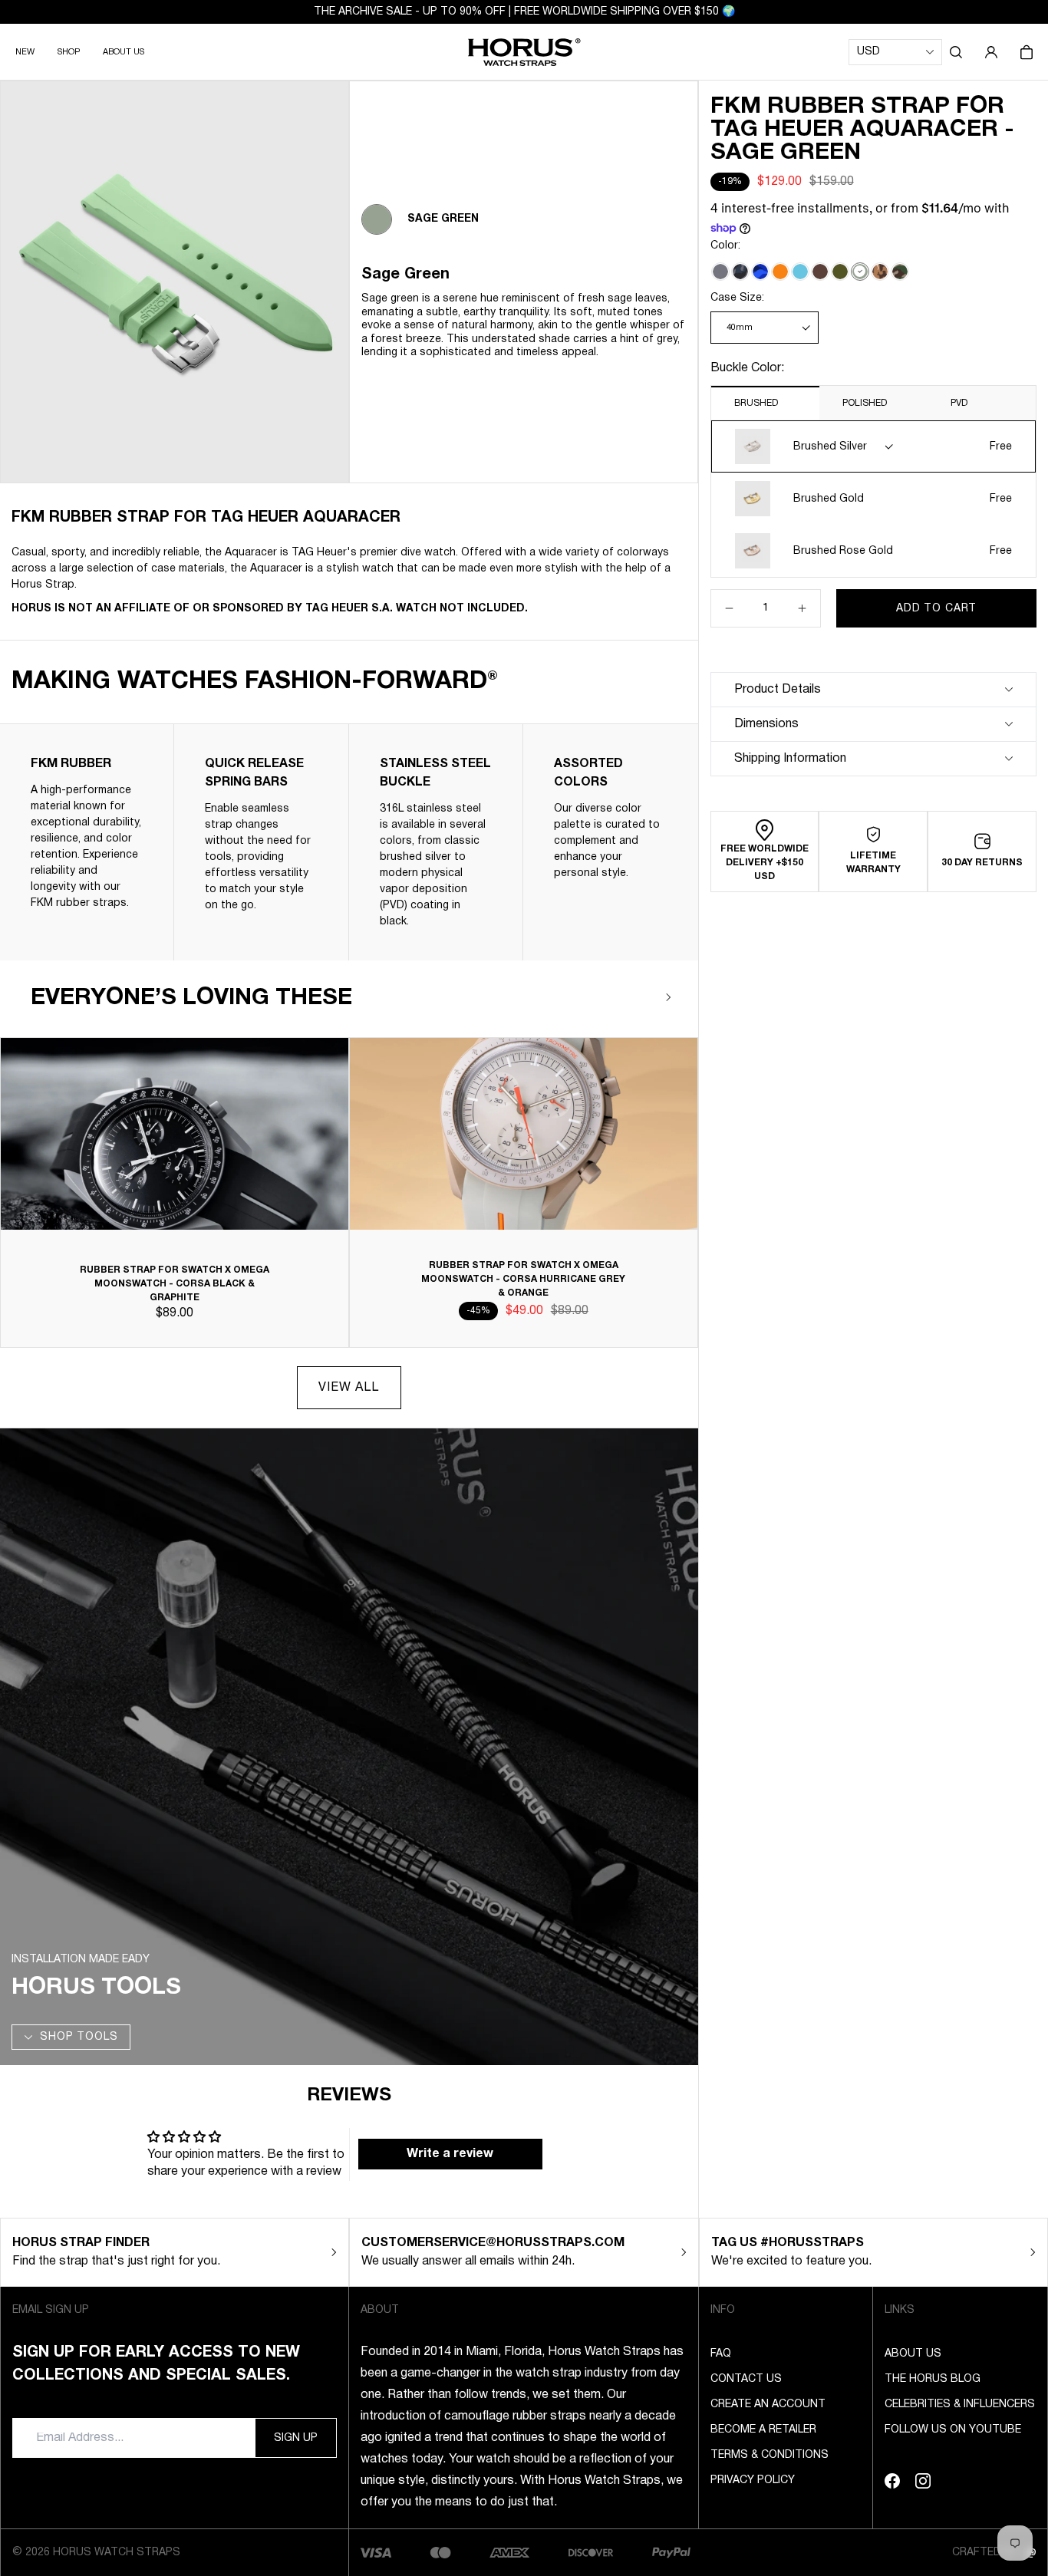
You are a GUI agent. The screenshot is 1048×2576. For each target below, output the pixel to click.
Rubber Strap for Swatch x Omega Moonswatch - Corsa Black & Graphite (175, 1284)
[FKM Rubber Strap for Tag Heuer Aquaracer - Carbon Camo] (740, 272)
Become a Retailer (763, 2430)
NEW (25, 52)
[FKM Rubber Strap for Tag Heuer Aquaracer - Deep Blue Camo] (760, 272)
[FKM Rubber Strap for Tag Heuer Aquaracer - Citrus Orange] (780, 272)
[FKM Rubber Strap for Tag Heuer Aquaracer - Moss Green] (840, 272)
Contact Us (746, 2379)
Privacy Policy (753, 2480)
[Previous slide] (624, 997)
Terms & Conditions (770, 2455)
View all (349, 1388)
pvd (959, 403)
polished (865, 403)
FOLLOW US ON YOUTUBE (953, 2430)
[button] (956, 52)
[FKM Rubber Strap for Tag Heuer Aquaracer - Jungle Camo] (900, 272)
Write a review (450, 2154)
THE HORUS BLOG (933, 2379)
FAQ (721, 2354)
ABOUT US (124, 52)
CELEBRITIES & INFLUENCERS (960, 2405)
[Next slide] (669, 997)
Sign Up (296, 2438)
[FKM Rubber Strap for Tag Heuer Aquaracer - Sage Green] (860, 272)
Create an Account (768, 2405)
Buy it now (937, 646)
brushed (756, 403)
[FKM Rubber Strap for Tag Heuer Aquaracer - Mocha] (820, 272)
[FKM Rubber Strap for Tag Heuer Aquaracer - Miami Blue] (800, 272)
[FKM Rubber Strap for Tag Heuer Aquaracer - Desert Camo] (880, 272)
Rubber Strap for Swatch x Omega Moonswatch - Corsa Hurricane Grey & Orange (523, 1279)
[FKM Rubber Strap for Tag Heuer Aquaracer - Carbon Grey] (720, 272)
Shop (69, 52)
